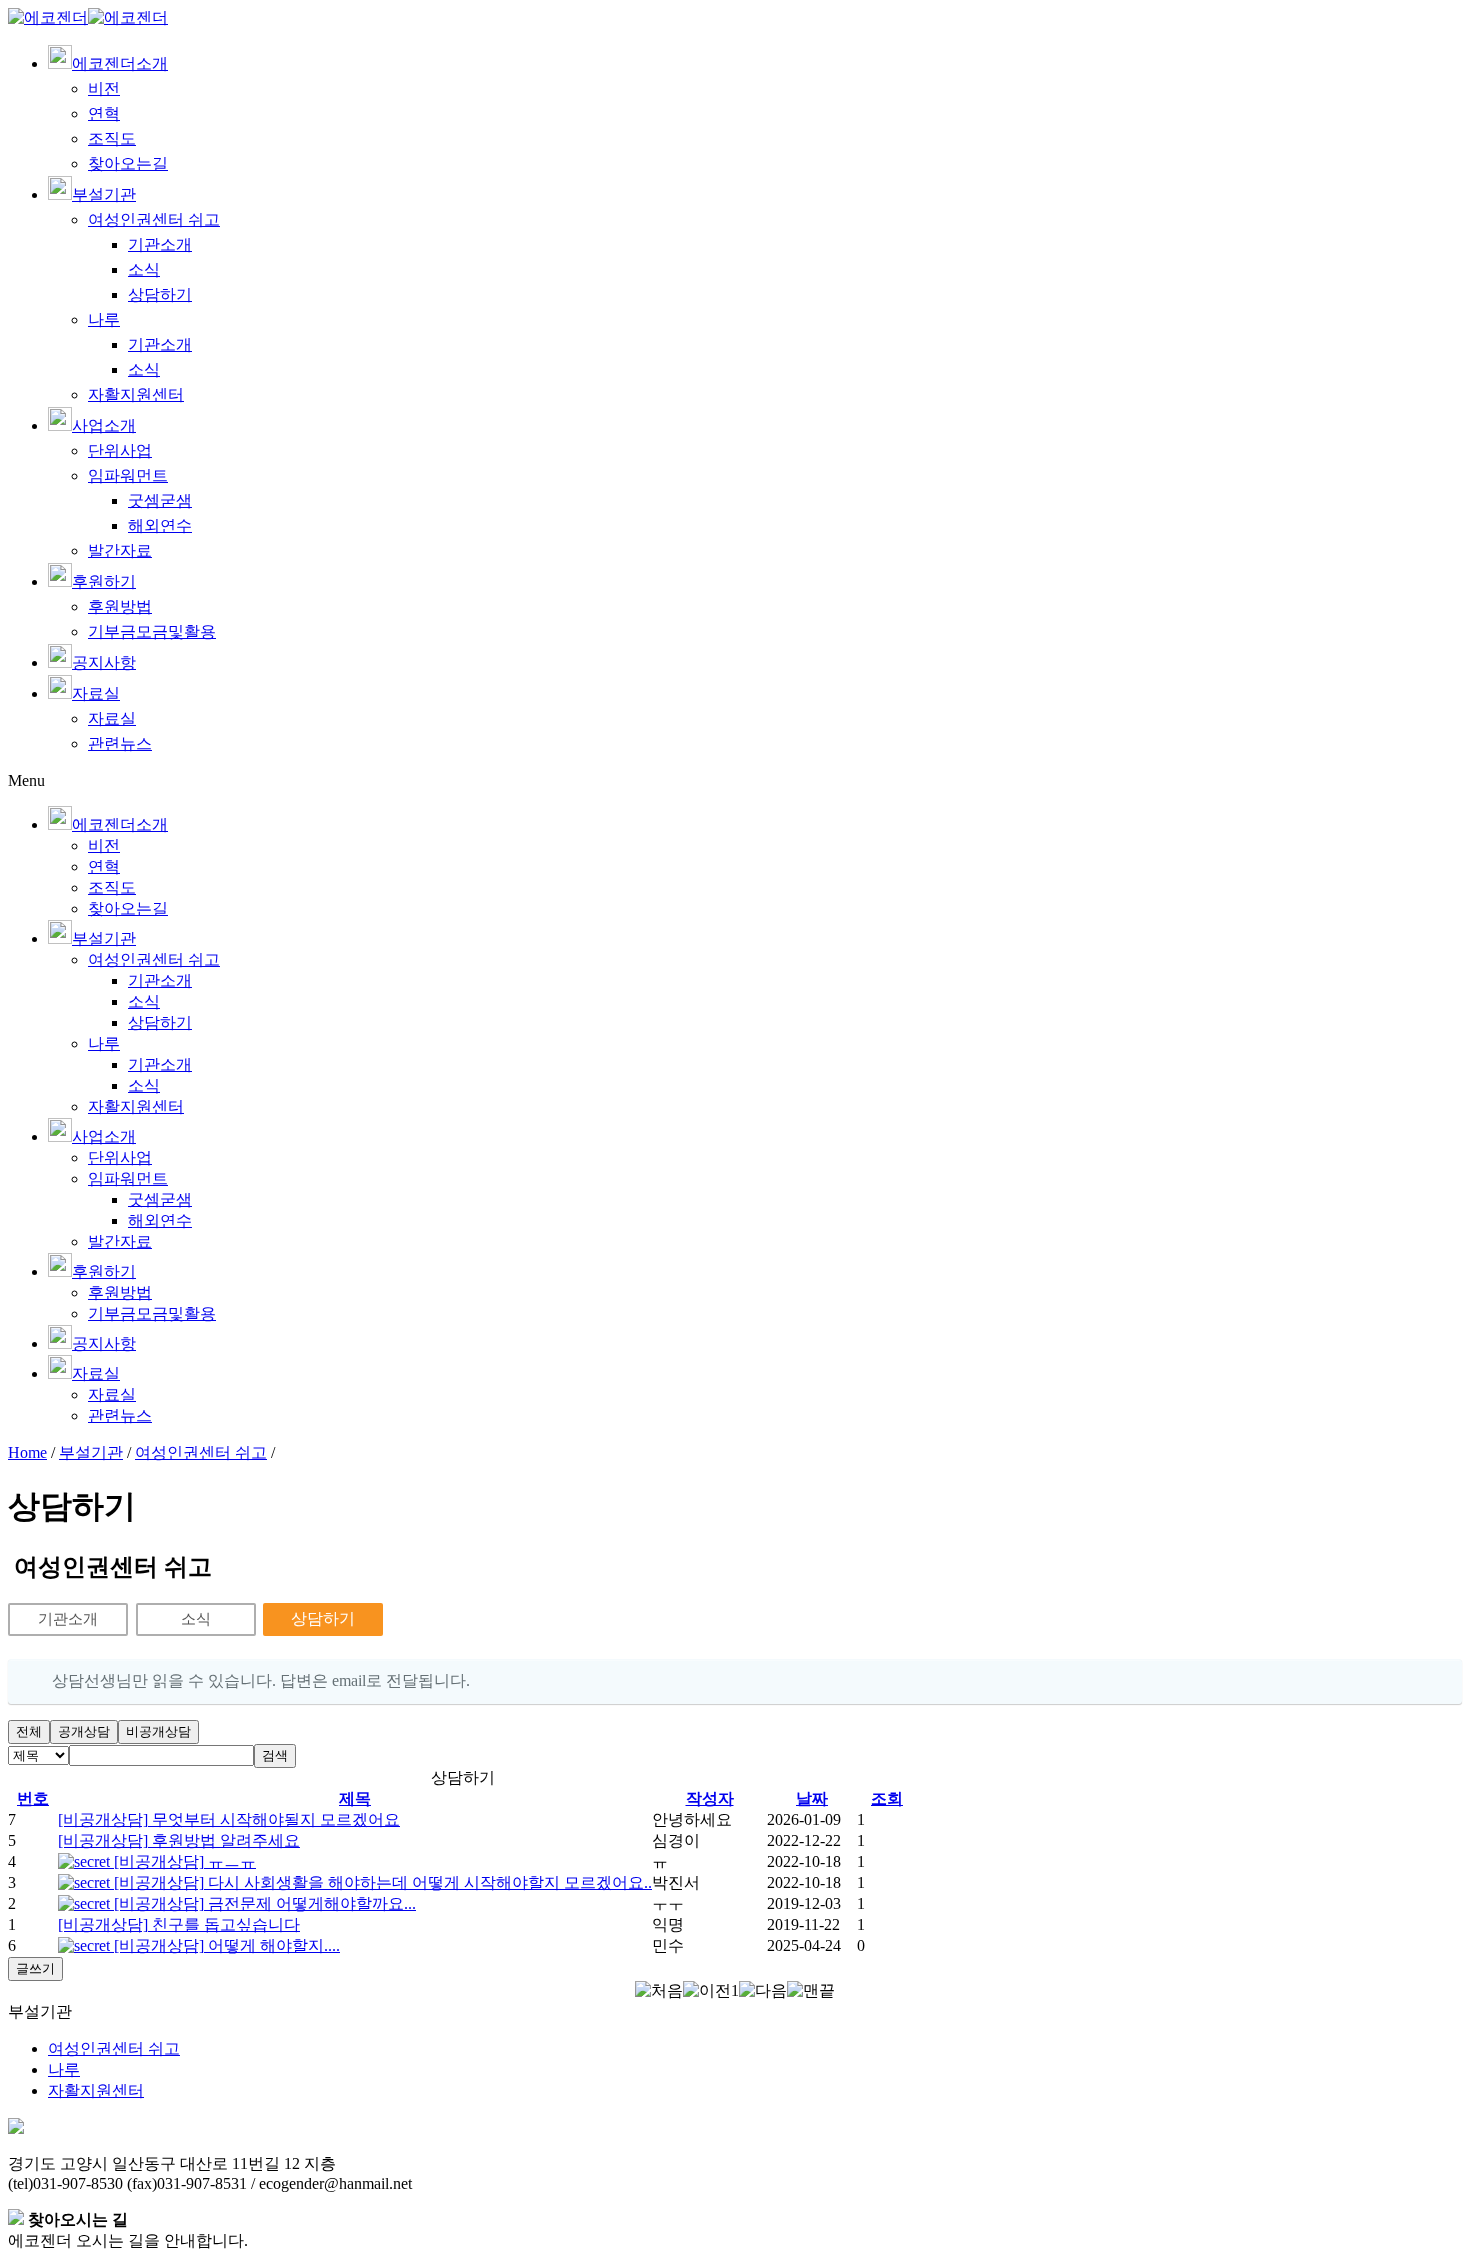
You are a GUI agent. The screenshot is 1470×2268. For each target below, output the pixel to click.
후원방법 (120, 606)
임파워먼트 (128, 475)
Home (27, 1452)
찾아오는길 (128, 163)
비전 (104, 88)
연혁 (104, 113)
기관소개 (160, 244)
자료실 (112, 718)
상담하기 (160, 294)
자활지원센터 (136, 394)
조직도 (112, 138)
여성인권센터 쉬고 (154, 219)
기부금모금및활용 (152, 631)
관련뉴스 (120, 743)
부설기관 (91, 1452)
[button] (659, 1990)
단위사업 (120, 450)
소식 (144, 269)
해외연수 (160, 525)
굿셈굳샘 (160, 500)
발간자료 (120, 550)
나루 (104, 319)
